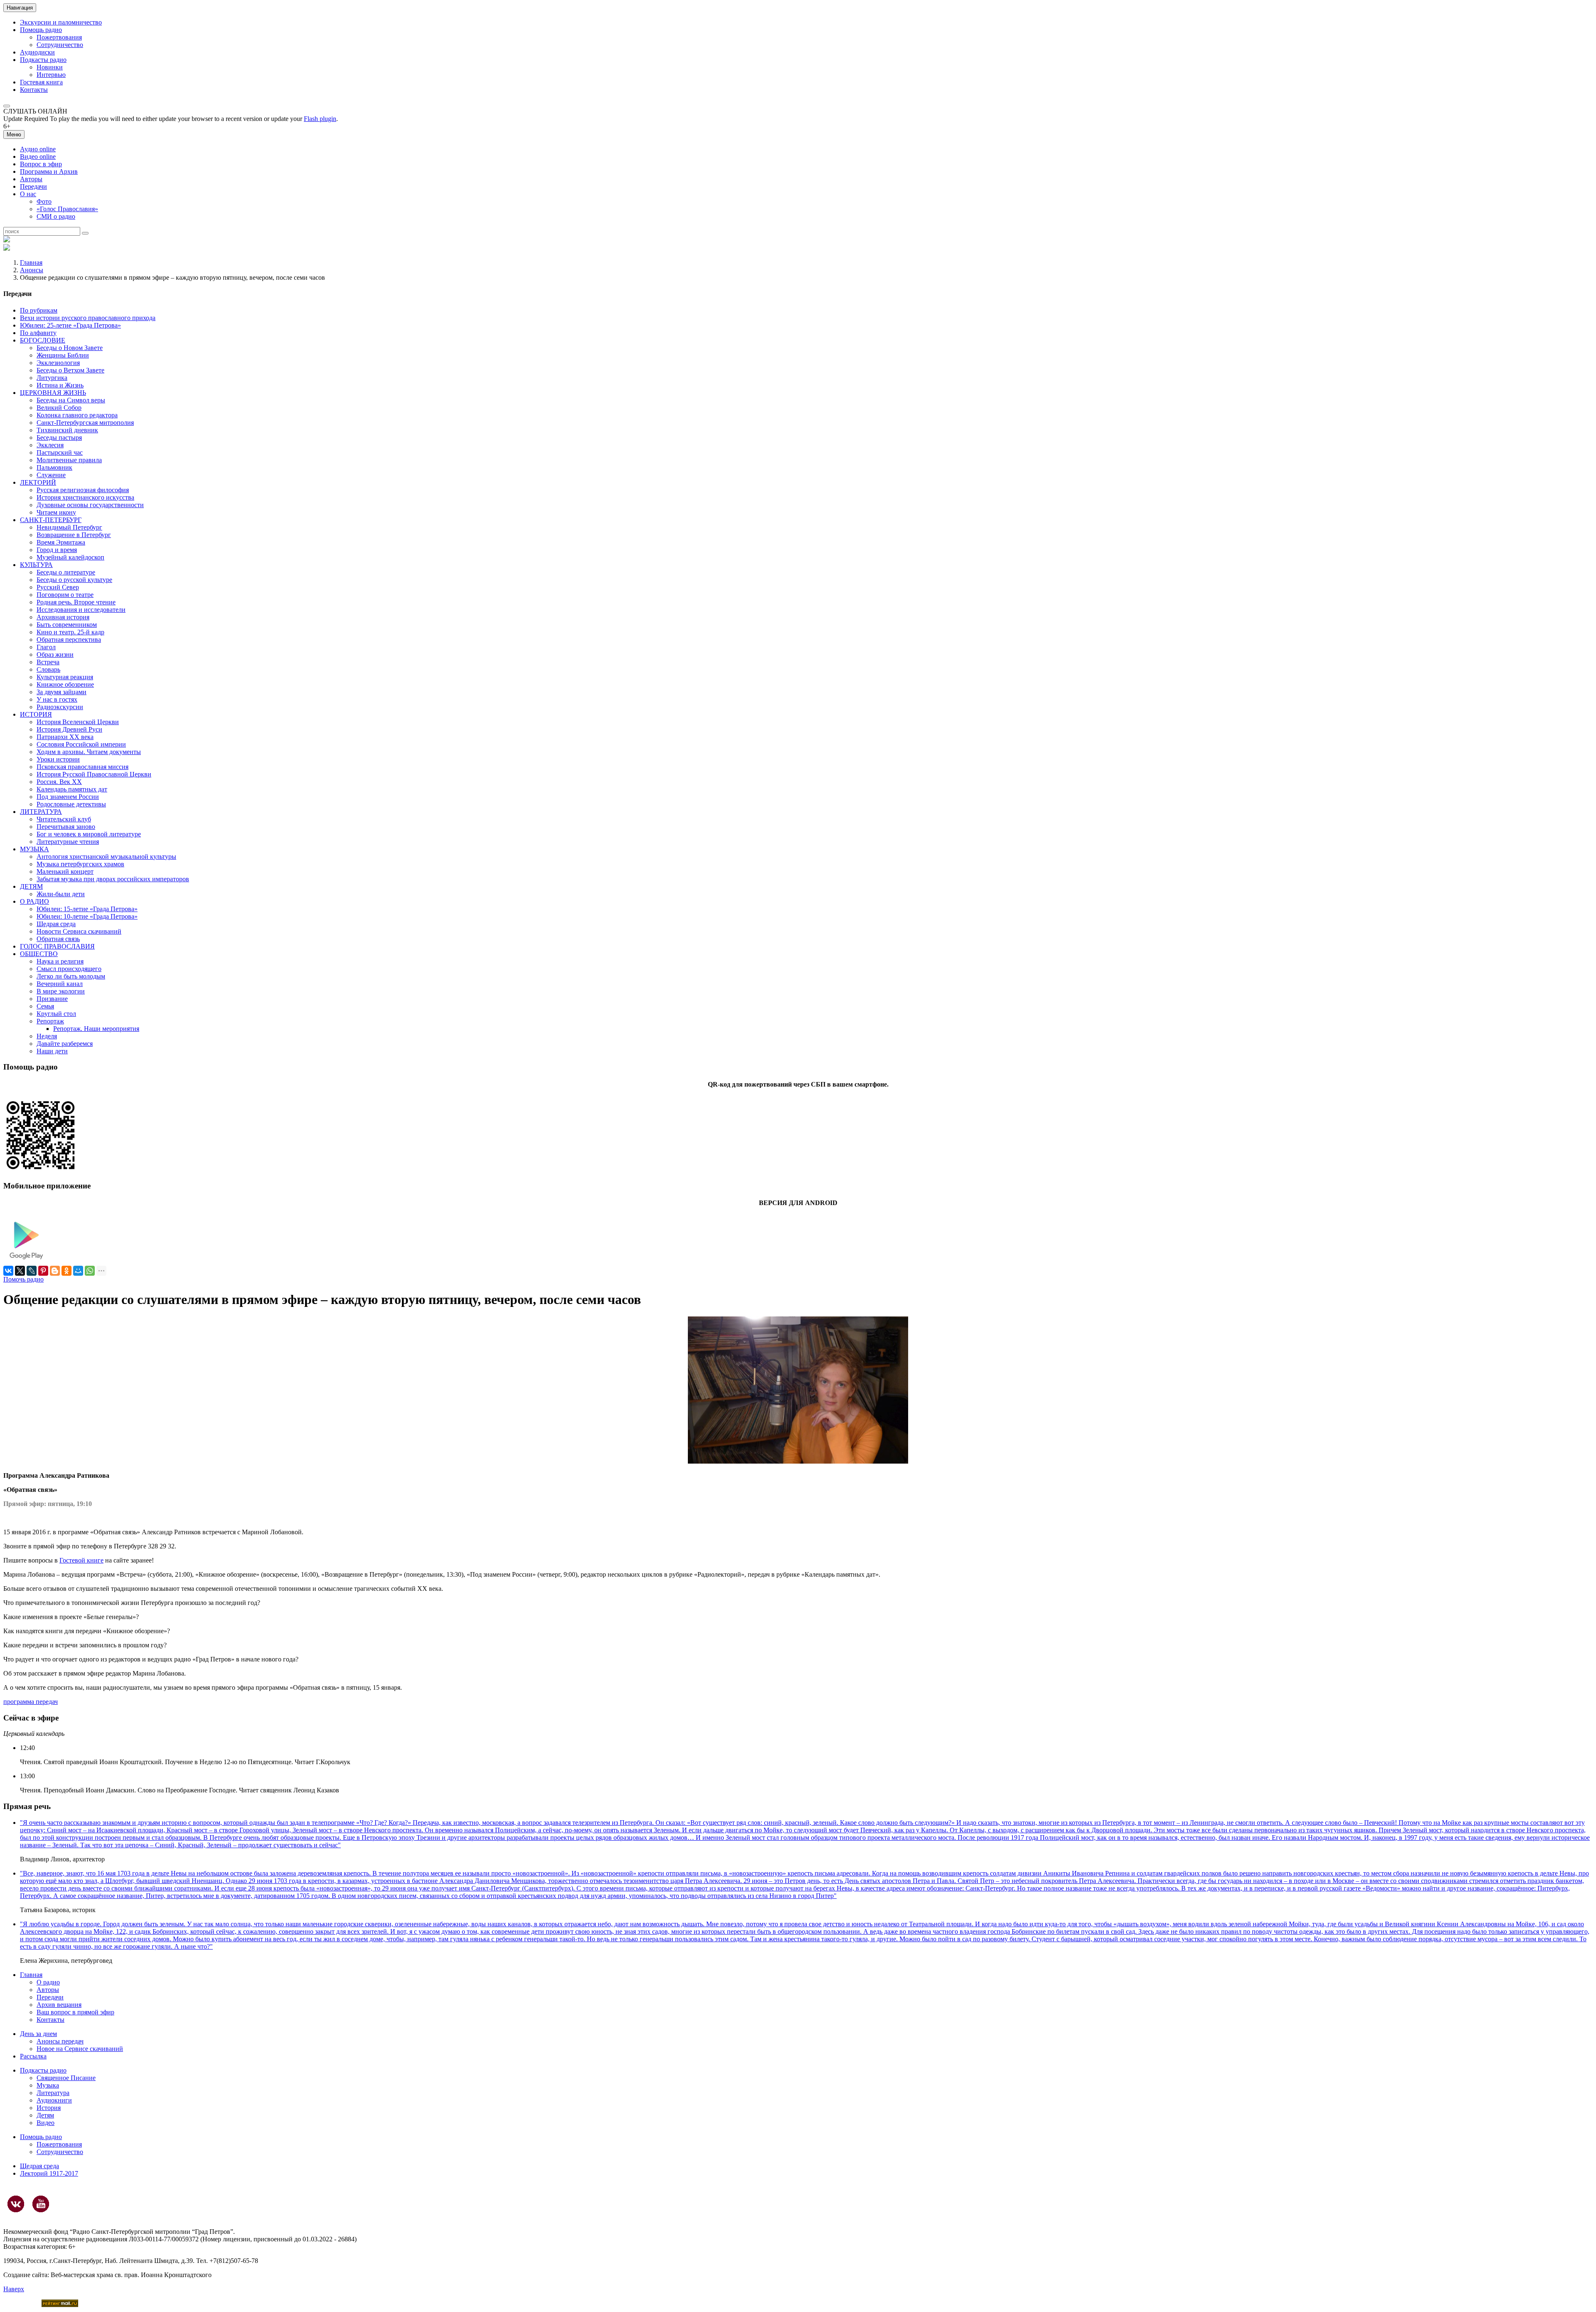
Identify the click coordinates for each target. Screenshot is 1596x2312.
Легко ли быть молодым (71, 976)
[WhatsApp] (90, 1271)
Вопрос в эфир (41, 164)
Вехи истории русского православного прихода (88, 318)
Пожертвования (59, 37)
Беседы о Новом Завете (70, 348)
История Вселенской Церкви (78, 722)
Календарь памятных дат (72, 789)
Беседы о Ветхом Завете (70, 370)
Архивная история (63, 617)
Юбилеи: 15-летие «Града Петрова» (87, 909)
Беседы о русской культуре (74, 580)
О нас (28, 194)
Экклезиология (58, 363)
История (49, 2108)
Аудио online (38, 149)
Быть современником (67, 625)
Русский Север (58, 587)
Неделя (47, 1036)
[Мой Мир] (78, 1271)
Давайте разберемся (65, 1044)
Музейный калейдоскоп (70, 557)
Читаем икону (56, 512)
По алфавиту (38, 333)
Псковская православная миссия (83, 767)
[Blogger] (55, 1271)
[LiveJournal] (32, 1271)
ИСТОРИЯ (36, 714)
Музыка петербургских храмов (80, 864)
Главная (31, 263)
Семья (45, 1006)
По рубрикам (39, 310)
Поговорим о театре (65, 595)
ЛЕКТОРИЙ (38, 482)
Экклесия (50, 445)
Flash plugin (320, 119)
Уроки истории (58, 759)
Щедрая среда (56, 924)
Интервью (51, 75)
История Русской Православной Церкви (94, 774)
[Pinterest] (43, 1271)
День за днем (38, 2034)
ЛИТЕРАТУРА (41, 812)
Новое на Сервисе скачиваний (80, 2049)
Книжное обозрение (65, 684)
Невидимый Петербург (69, 527)
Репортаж (50, 1021)
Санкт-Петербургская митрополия (85, 423)
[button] (7, 106)
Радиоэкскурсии (60, 707)
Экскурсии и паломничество (61, 22)
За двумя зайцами (62, 692)
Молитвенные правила (69, 460)
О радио (48, 1982)
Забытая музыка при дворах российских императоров (113, 879)
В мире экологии (61, 991)
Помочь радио (23, 1279)
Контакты (34, 90)
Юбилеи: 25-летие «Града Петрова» (70, 325)
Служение (51, 475)
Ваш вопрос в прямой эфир (75, 2012)
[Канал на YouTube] (41, 2204)
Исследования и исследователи (81, 610)
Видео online (38, 157)
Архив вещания (59, 2005)
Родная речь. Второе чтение (76, 602)
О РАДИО (34, 901)
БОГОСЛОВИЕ (43, 340)
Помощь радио (41, 30)
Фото (44, 201)
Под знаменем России (68, 797)
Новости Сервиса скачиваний (79, 931)
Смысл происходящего (69, 969)
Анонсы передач (60, 2041)
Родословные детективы (71, 804)
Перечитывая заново (66, 827)
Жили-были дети (61, 894)
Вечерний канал (60, 984)
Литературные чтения (68, 842)
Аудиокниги (54, 2100)
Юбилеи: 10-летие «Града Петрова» (87, 916)
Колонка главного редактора (77, 415)
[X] (20, 1271)
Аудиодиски (37, 52)
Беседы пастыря (59, 438)
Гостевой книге (81, 1560)
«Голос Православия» (67, 209)
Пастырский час (60, 452)
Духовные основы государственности (90, 505)
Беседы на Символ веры (71, 400)
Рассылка (33, 2056)
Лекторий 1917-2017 (49, 2173)
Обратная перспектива (69, 640)
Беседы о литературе (66, 572)
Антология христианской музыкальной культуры (106, 857)
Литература (53, 2093)
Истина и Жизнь (60, 385)
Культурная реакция (65, 677)
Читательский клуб (64, 819)
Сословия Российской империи (81, 744)
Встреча (48, 662)
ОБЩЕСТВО (39, 954)
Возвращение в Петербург (74, 535)
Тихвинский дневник (67, 430)
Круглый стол (56, 1014)
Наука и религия (60, 961)
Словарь (48, 669)
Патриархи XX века (65, 737)
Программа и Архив (49, 171)
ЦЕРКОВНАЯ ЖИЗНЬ (53, 393)
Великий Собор (59, 408)
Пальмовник (54, 467)
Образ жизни (55, 654)
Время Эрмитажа (61, 542)
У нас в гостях (57, 699)
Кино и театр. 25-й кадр (70, 632)
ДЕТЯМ (31, 886)
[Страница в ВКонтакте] (16, 2204)
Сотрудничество (60, 45)
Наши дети (52, 1051)
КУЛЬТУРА (36, 565)
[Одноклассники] (66, 1271)
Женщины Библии (63, 355)
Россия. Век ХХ (59, 782)
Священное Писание (66, 2078)
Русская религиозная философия (83, 490)
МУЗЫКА (34, 849)
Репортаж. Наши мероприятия (96, 1029)
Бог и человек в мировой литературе (89, 834)
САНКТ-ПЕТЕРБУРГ (51, 520)
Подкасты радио (43, 60)
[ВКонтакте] (8, 1271)
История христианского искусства (85, 497)
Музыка (48, 2085)
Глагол (46, 647)
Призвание (52, 999)
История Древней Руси (69, 729)
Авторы (31, 179)
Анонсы (32, 270)
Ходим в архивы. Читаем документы (89, 752)
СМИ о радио (56, 216)
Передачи (33, 186)
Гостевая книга (41, 82)
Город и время (57, 550)
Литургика (52, 378)
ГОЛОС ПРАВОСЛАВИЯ (57, 946)
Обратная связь (58, 939)
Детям (45, 2115)
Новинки (50, 67)
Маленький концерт (65, 871)
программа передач (31, 1702)
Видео (46, 2123)
